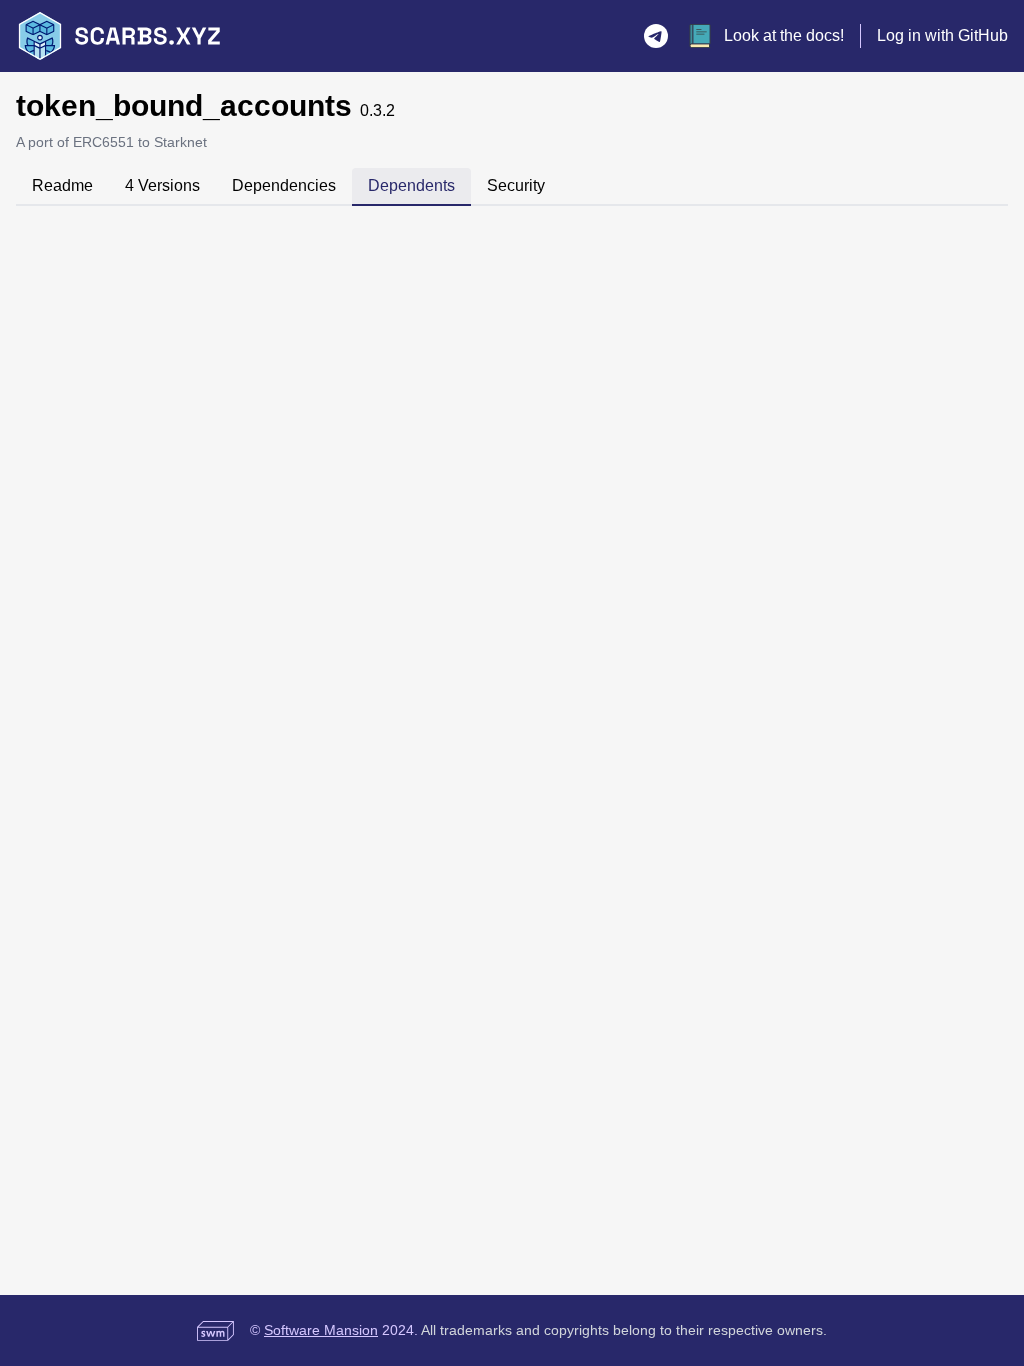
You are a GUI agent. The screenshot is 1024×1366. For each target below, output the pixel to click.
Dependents (411, 185)
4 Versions (162, 185)
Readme (62, 185)
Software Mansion (321, 1330)
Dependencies (284, 185)
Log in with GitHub (942, 35)
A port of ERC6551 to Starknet (111, 142)
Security (516, 185)
